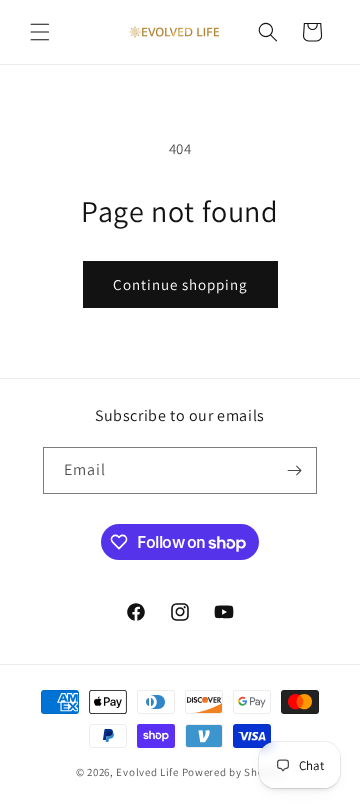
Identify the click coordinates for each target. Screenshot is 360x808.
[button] (40, 32)
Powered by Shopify (233, 772)
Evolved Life (147, 772)
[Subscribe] (294, 470)
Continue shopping (180, 284)
